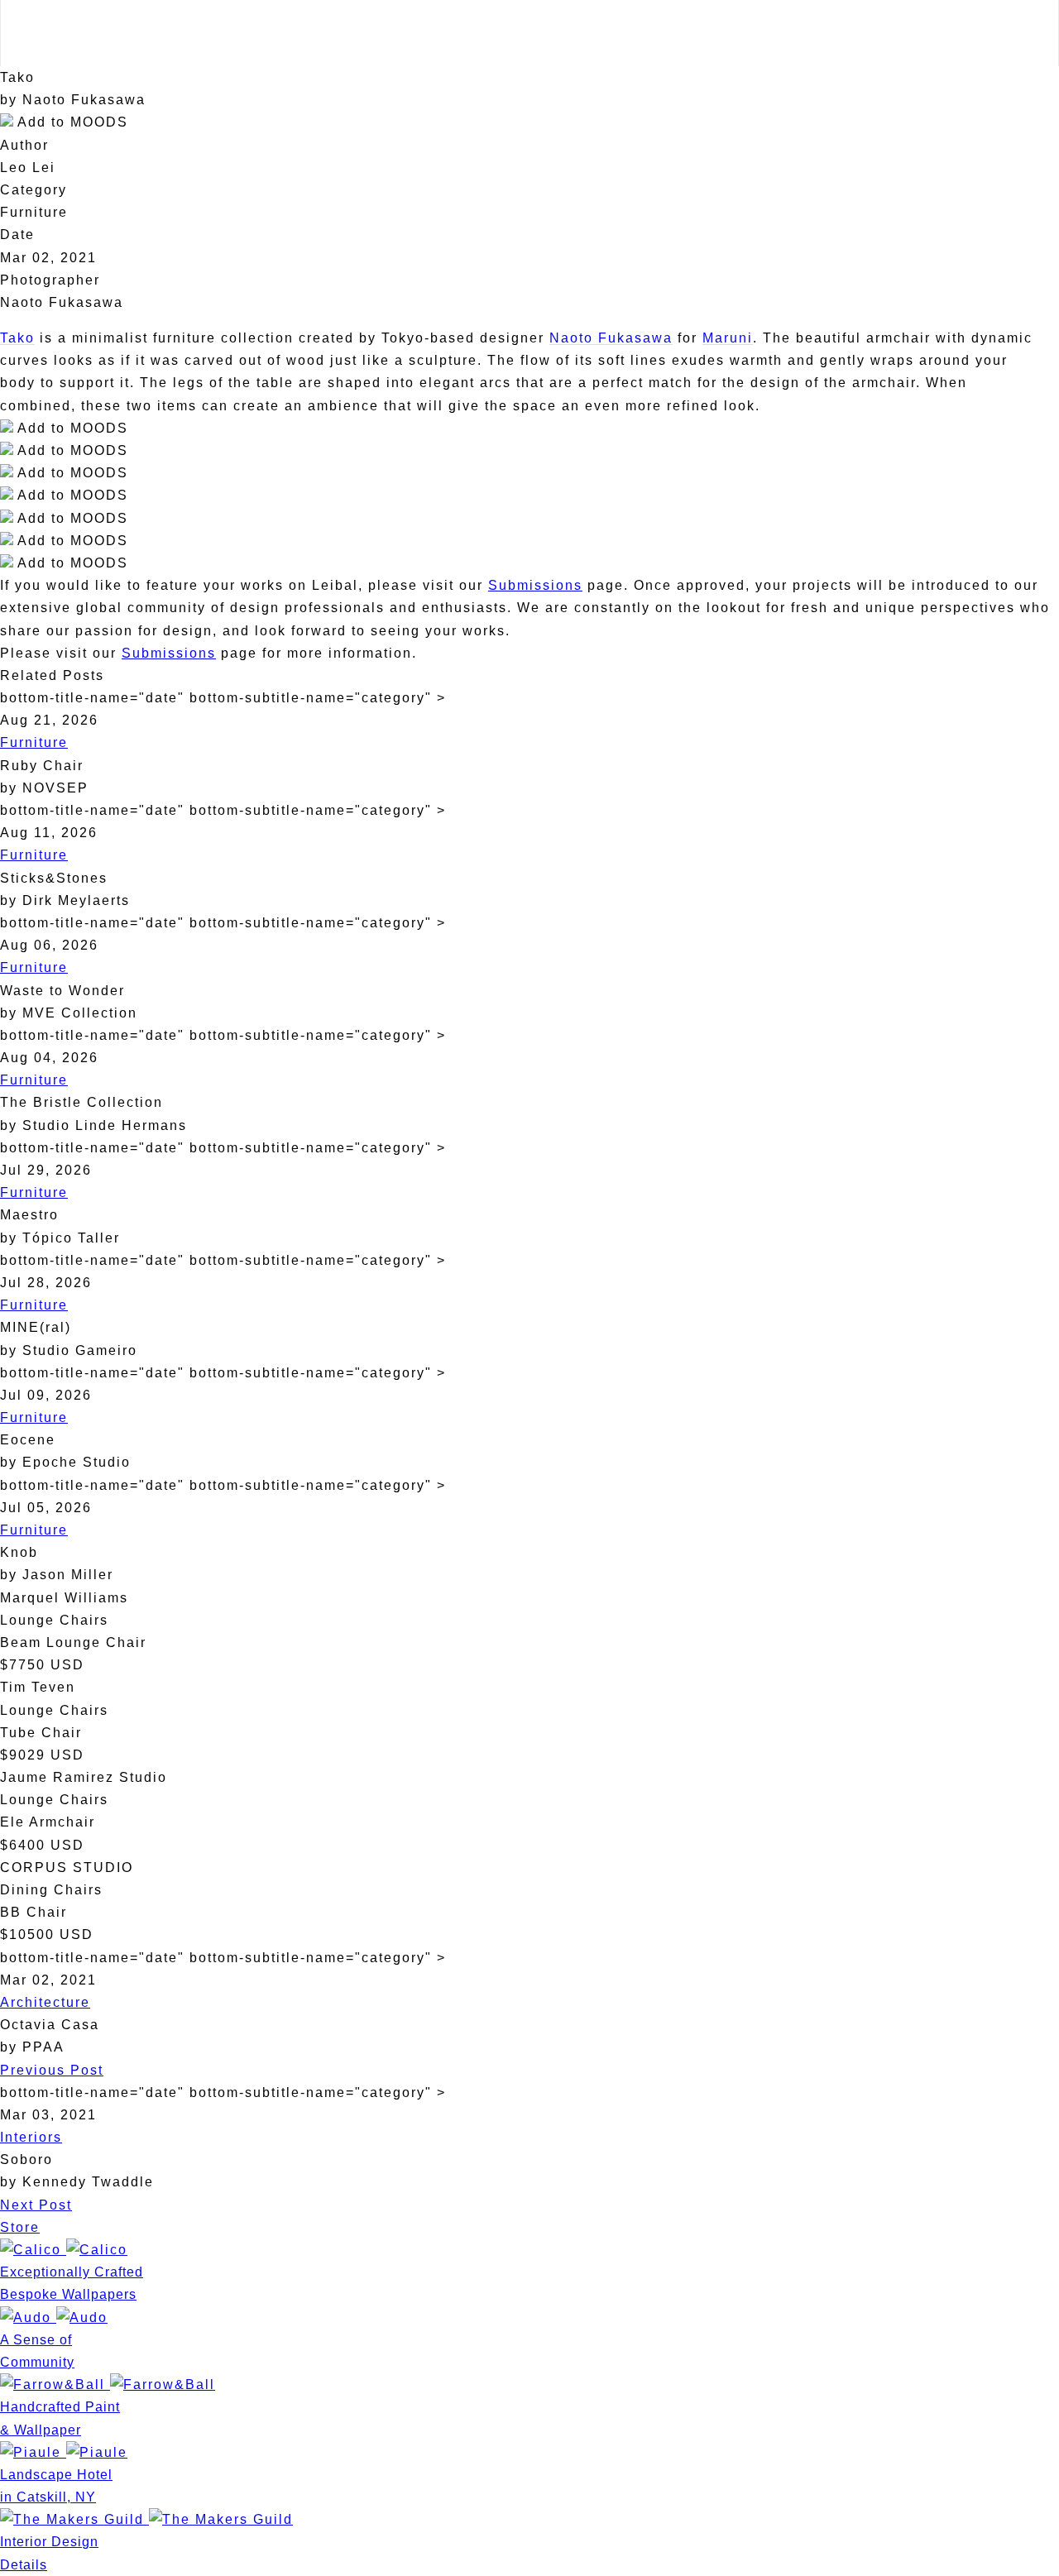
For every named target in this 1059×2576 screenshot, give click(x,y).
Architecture (45, 2002)
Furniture (34, 742)
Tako (17, 338)
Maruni (728, 338)
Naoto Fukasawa (611, 338)
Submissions (535, 585)
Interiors (31, 2137)
